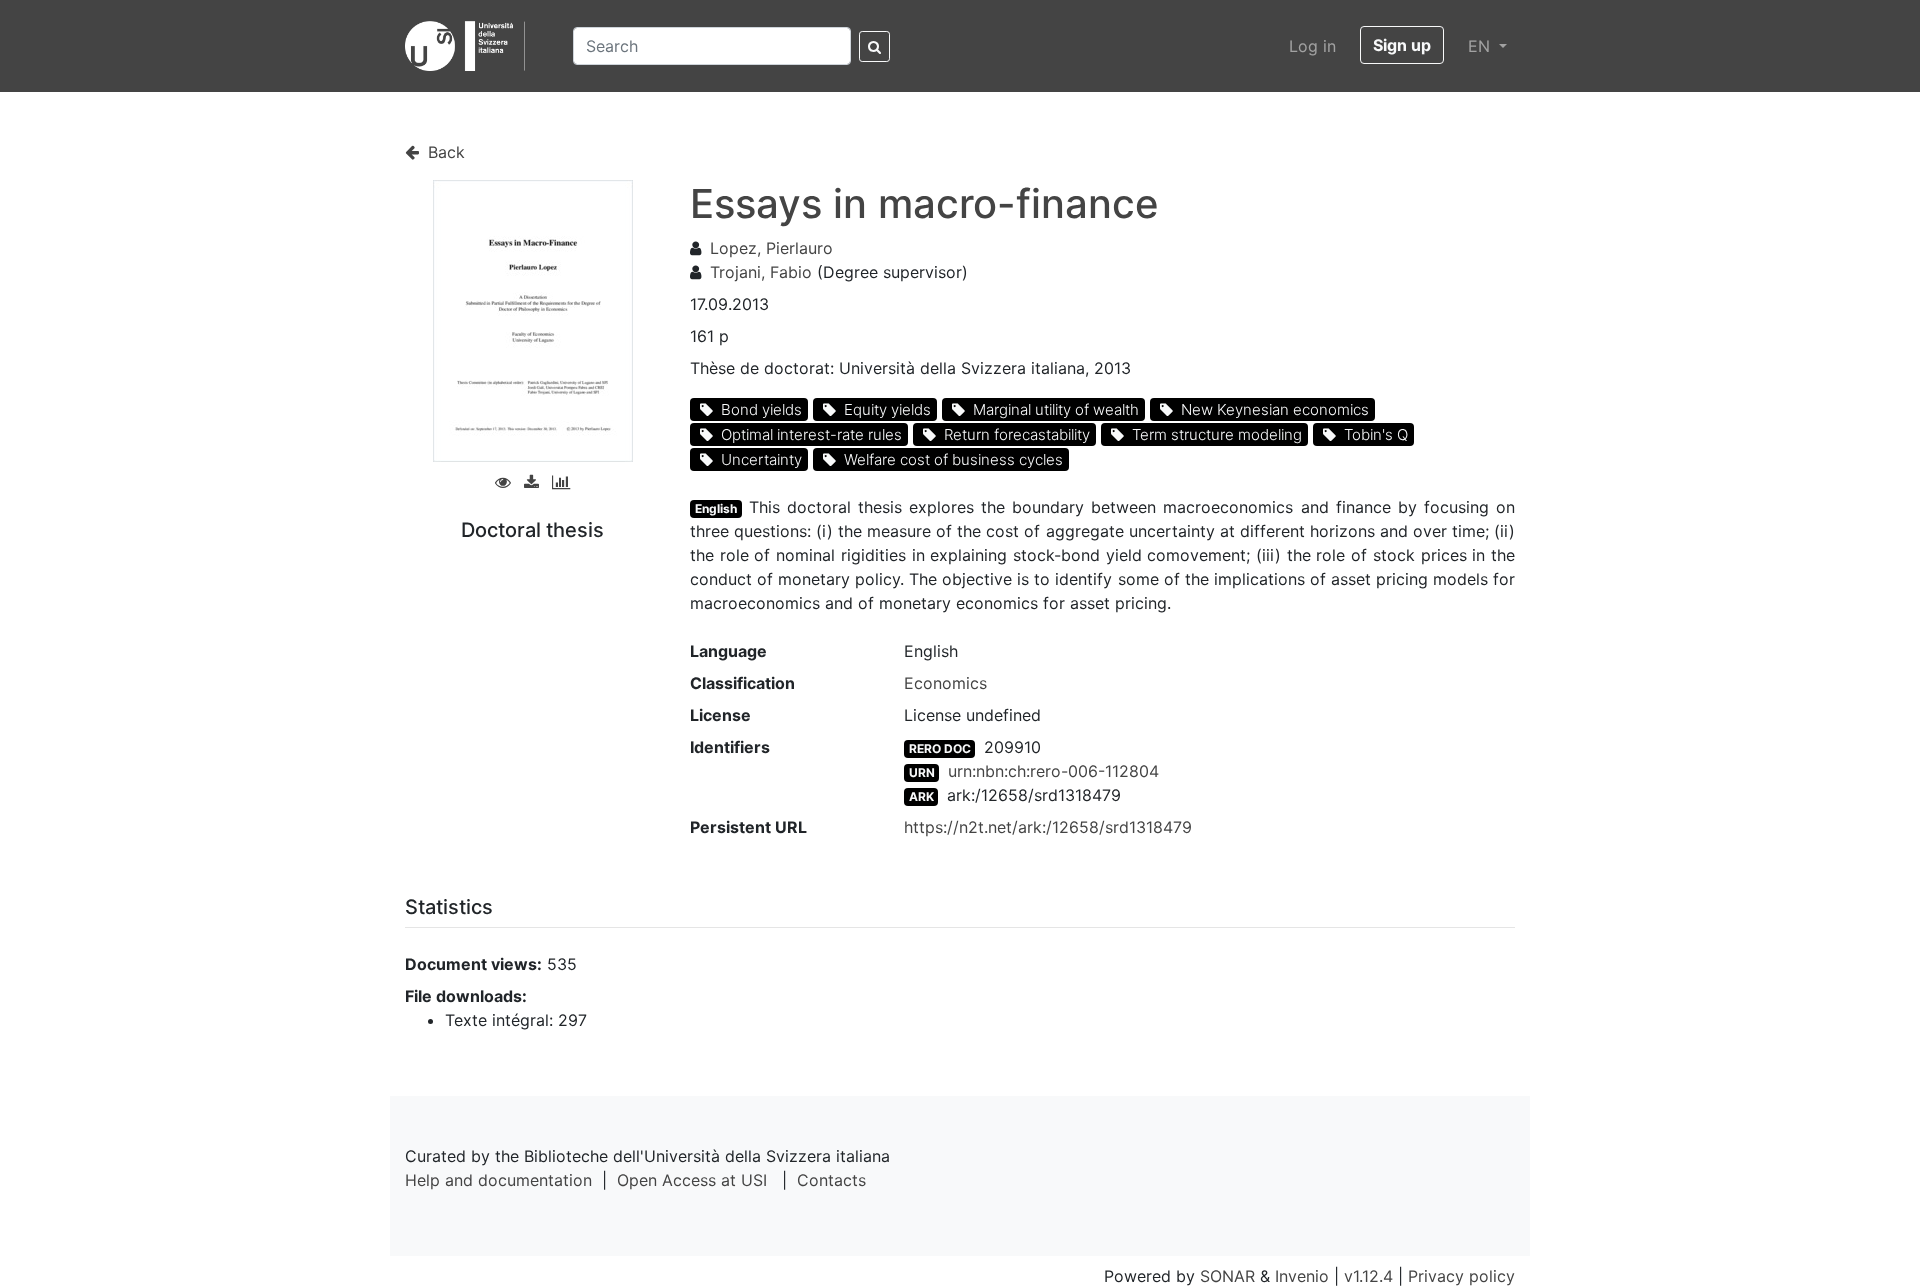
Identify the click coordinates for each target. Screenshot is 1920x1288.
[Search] (874, 46)
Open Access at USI (692, 1180)
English (716, 508)
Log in (1312, 46)
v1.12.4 (1368, 1276)
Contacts (831, 1180)
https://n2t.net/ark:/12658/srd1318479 (1048, 827)
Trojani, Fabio (761, 272)
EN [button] (1481, 46)
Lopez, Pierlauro (771, 248)
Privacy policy (1461, 1276)
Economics (945, 683)
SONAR (1227, 1276)
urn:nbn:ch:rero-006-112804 (1053, 771)
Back (444, 152)
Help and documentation (498, 1180)
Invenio (1302, 1276)
